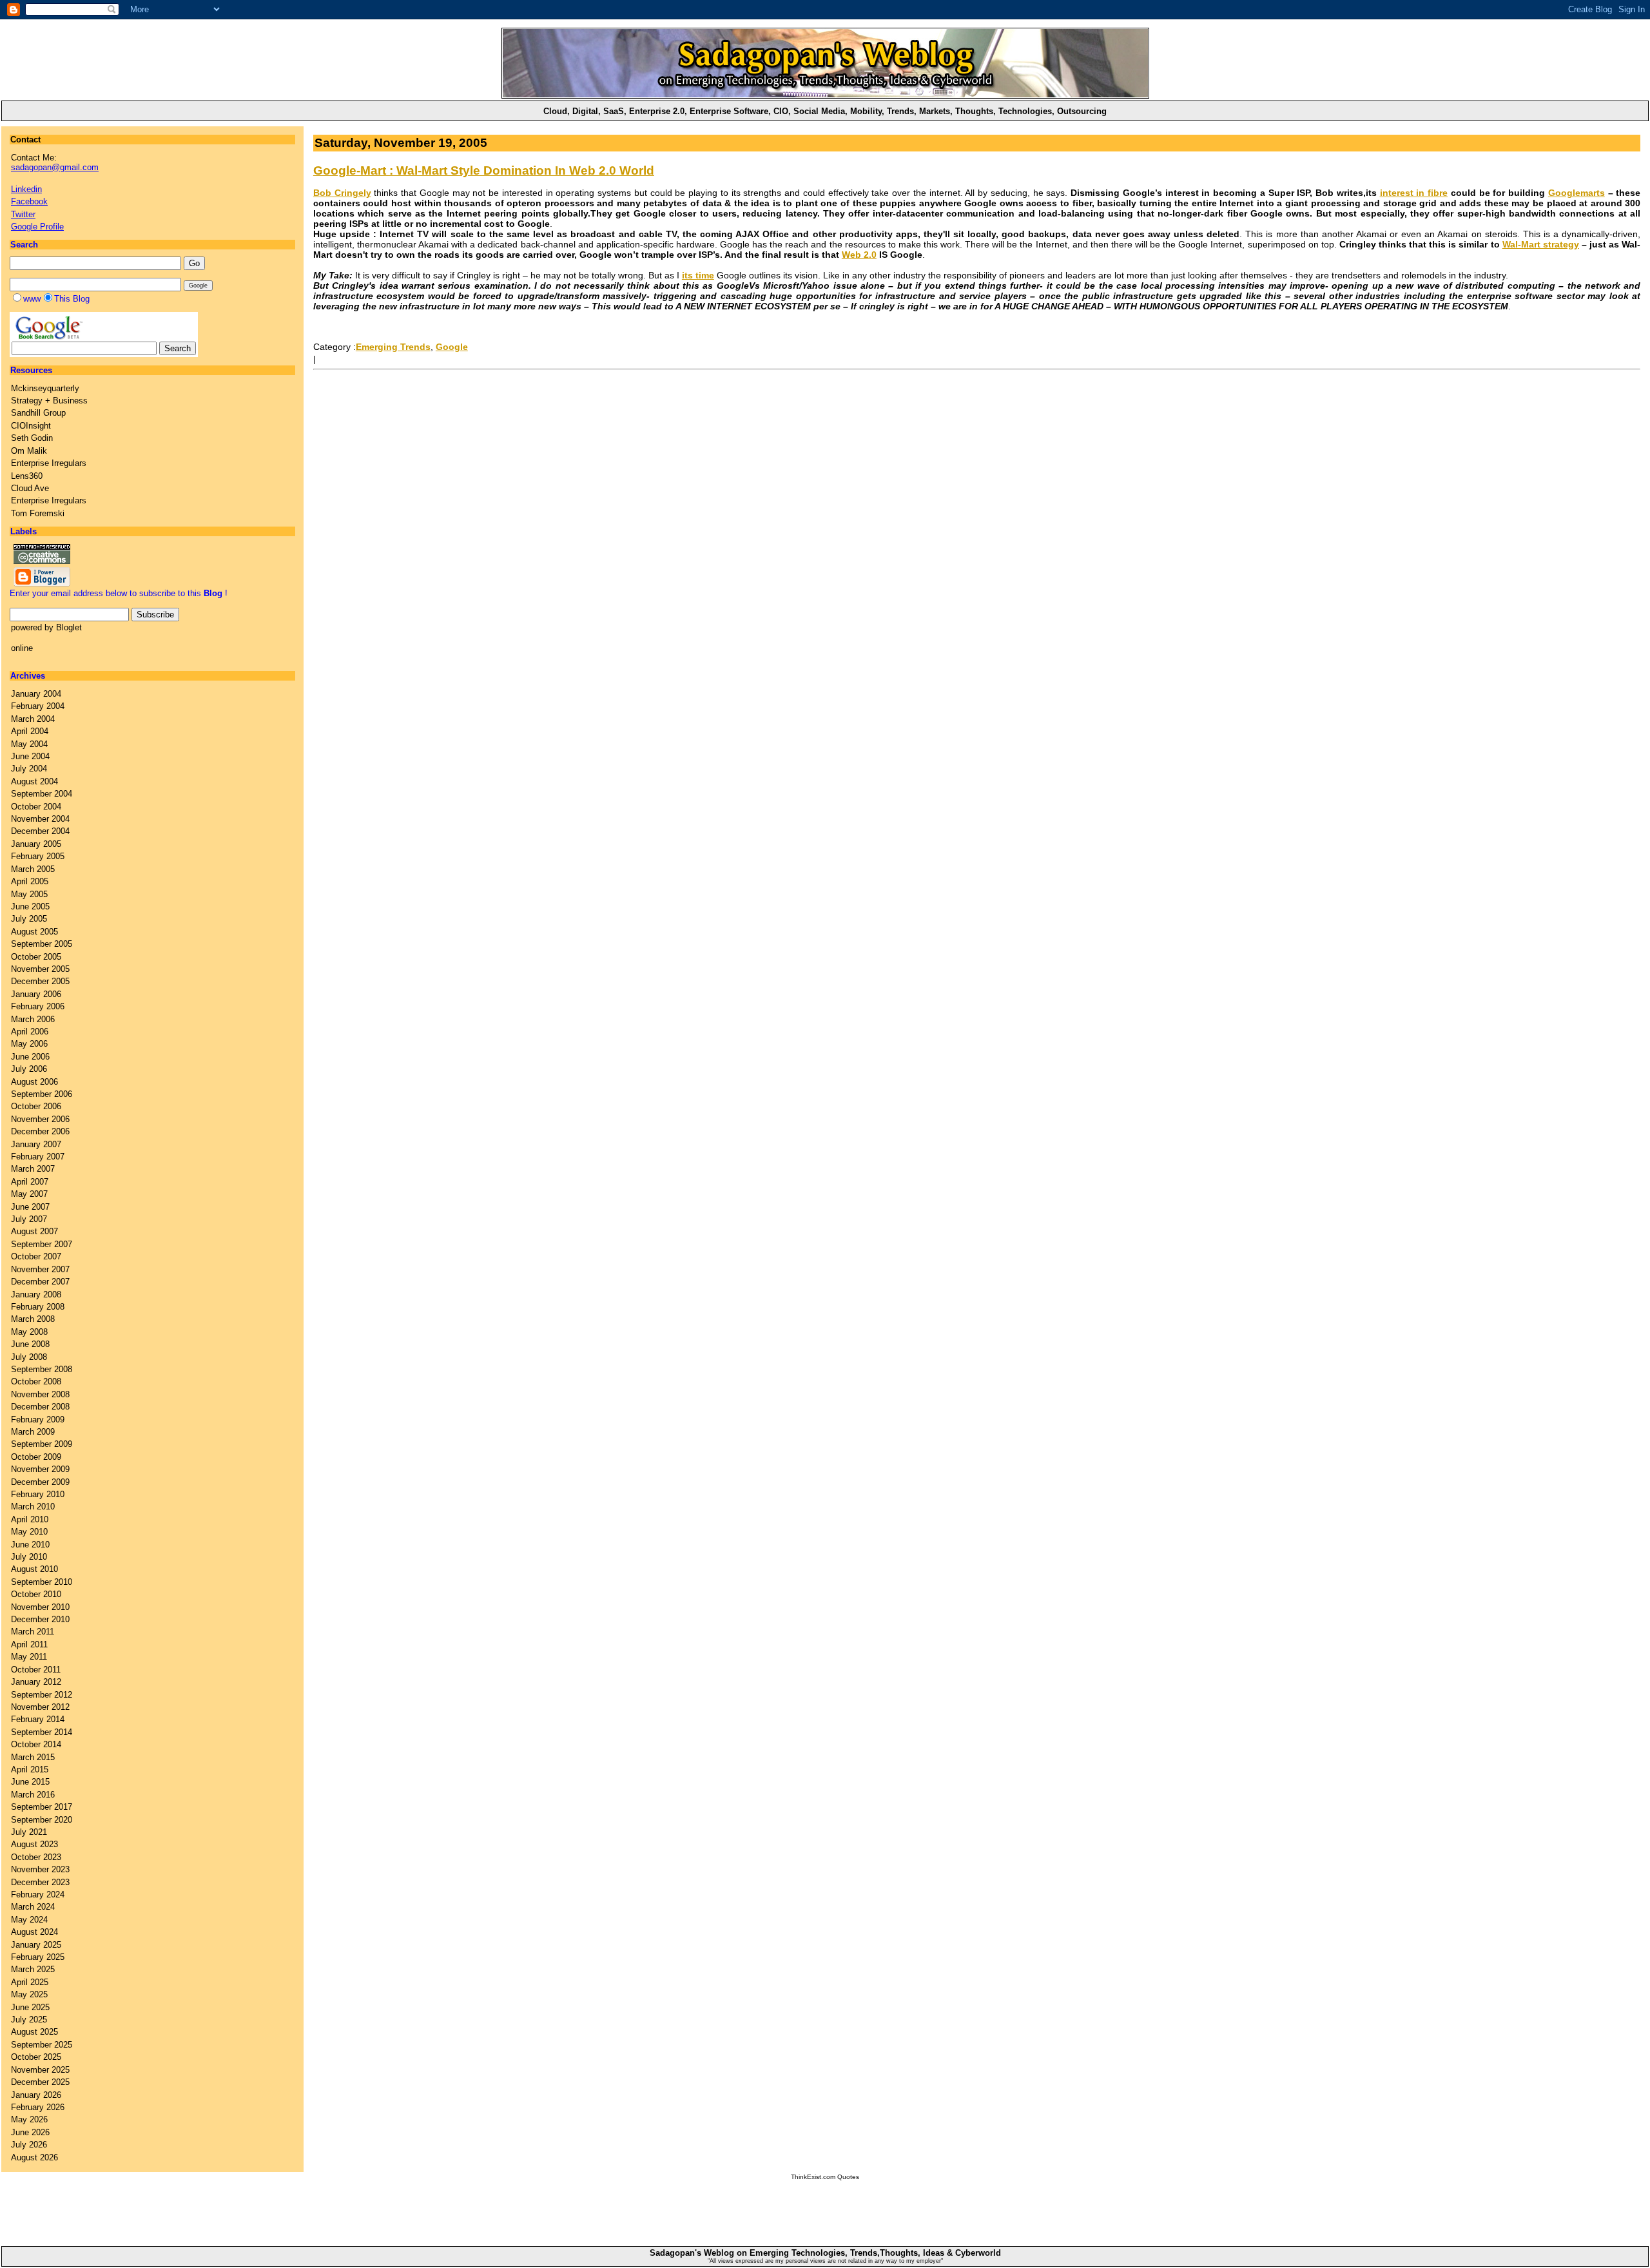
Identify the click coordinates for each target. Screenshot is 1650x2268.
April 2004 (30, 731)
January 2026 (36, 2095)
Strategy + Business (49, 401)
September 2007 (42, 1244)
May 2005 (29, 894)
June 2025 (30, 2007)
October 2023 (36, 1857)
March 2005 (33, 869)
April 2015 (30, 1769)
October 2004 (36, 807)
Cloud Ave (30, 488)
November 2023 (40, 1869)
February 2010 (38, 1494)
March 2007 (33, 1169)
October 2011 (36, 1670)
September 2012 (42, 1695)
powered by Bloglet (46, 627)
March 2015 (33, 1757)
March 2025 (33, 1969)
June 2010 (30, 1545)
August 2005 (34, 932)
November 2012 (40, 1707)
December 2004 (40, 831)
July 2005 (29, 919)
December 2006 (40, 1131)
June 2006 (30, 1057)
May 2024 (29, 1920)
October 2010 (36, 1594)
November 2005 (40, 969)
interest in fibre (1414, 193)
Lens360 (27, 476)
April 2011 (29, 1644)
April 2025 (30, 1982)
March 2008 (33, 1319)
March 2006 (33, 1019)
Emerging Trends (393, 347)
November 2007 (40, 1269)
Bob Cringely (342, 193)
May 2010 (29, 1532)
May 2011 (29, 1657)
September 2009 (42, 1444)
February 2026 (38, 2107)
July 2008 (29, 1357)
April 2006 (30, 1032)
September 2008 (42, 1369)
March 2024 (33, 1907)
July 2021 (29, 1832)
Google (452, 347)
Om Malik (29, 451)
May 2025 (29, 1994)
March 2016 (33, 1795)
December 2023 (40, 1882)
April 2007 (30, 1182)
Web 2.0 (859, 255)
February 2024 (38, 1895)
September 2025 (42, 2045)
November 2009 (40, 1469)
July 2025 (29, 2020)
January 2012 (36, 1682)
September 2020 (42, 1820)
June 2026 (30, 2132)
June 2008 (30, 1344)
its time (698, 275)
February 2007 (38, 1157)
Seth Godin (32, 438)
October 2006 (36, 1106)
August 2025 (34, 2032)
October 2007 (36, 1256)
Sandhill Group (38, 413)
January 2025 (36, 1945)
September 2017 (42, 1807)
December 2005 (40, 981)
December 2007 (40, 1282)
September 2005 (42, 944)
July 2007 (29, 1219)
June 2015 (30, 1782)
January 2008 (36, 1294)
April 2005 (30, 881)
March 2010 (33, 1507)
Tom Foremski (38, 513)
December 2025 (40, 2082)
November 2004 (40, 819)
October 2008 (36, 1381)
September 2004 (42, 794)
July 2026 (29, 2145)
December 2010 (40, 1619)
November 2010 (40, 1607)
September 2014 (42, 1732)
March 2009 (33, 1432)
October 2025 (36, 2057)
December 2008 (40, 1407)
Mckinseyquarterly (45, 388)
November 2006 (40, 1119)
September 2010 (42, 1582)
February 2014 (38, 1719)
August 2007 (34, 1231)
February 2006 (38, 1006)
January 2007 (36, 1144)
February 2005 (38, 856)
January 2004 (36, 694)
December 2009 (40, 1482)
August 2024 (34, 1932)
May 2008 (29, 1332)
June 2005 (30, 906)
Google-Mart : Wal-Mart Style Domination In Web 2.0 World (484, 170)
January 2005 (36, 844)
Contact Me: (55, 162)
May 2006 (29, 1044)
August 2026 (34, 2157)
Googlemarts (1577, 193)
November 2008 (40, 1394)
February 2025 (38, 1957)
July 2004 (29, 769)
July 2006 (29, 1069)
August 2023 (34, 1844)
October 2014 (36, 1744)
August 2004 (34, 781)
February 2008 (38, 1307)
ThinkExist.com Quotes (825, 2177)
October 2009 (36, 1457)
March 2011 (33, 1632)
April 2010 (30, 1519)
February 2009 (38, 1420)
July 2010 (29, 1557)
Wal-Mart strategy (1541, 244)
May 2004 (29, 744)
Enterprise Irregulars (49, 463)
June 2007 (30, 1207)
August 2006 (34, 1082)
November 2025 (40, 2070)
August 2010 (34, 1569)
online (22, 648)
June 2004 (30, 756)
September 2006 (42, 1094)
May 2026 (29, 2119)
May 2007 (29, 1194)
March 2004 (33, 719)
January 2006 (36, 994)
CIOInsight (31, 426)
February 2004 (38, 706)
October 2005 (36, 957)
